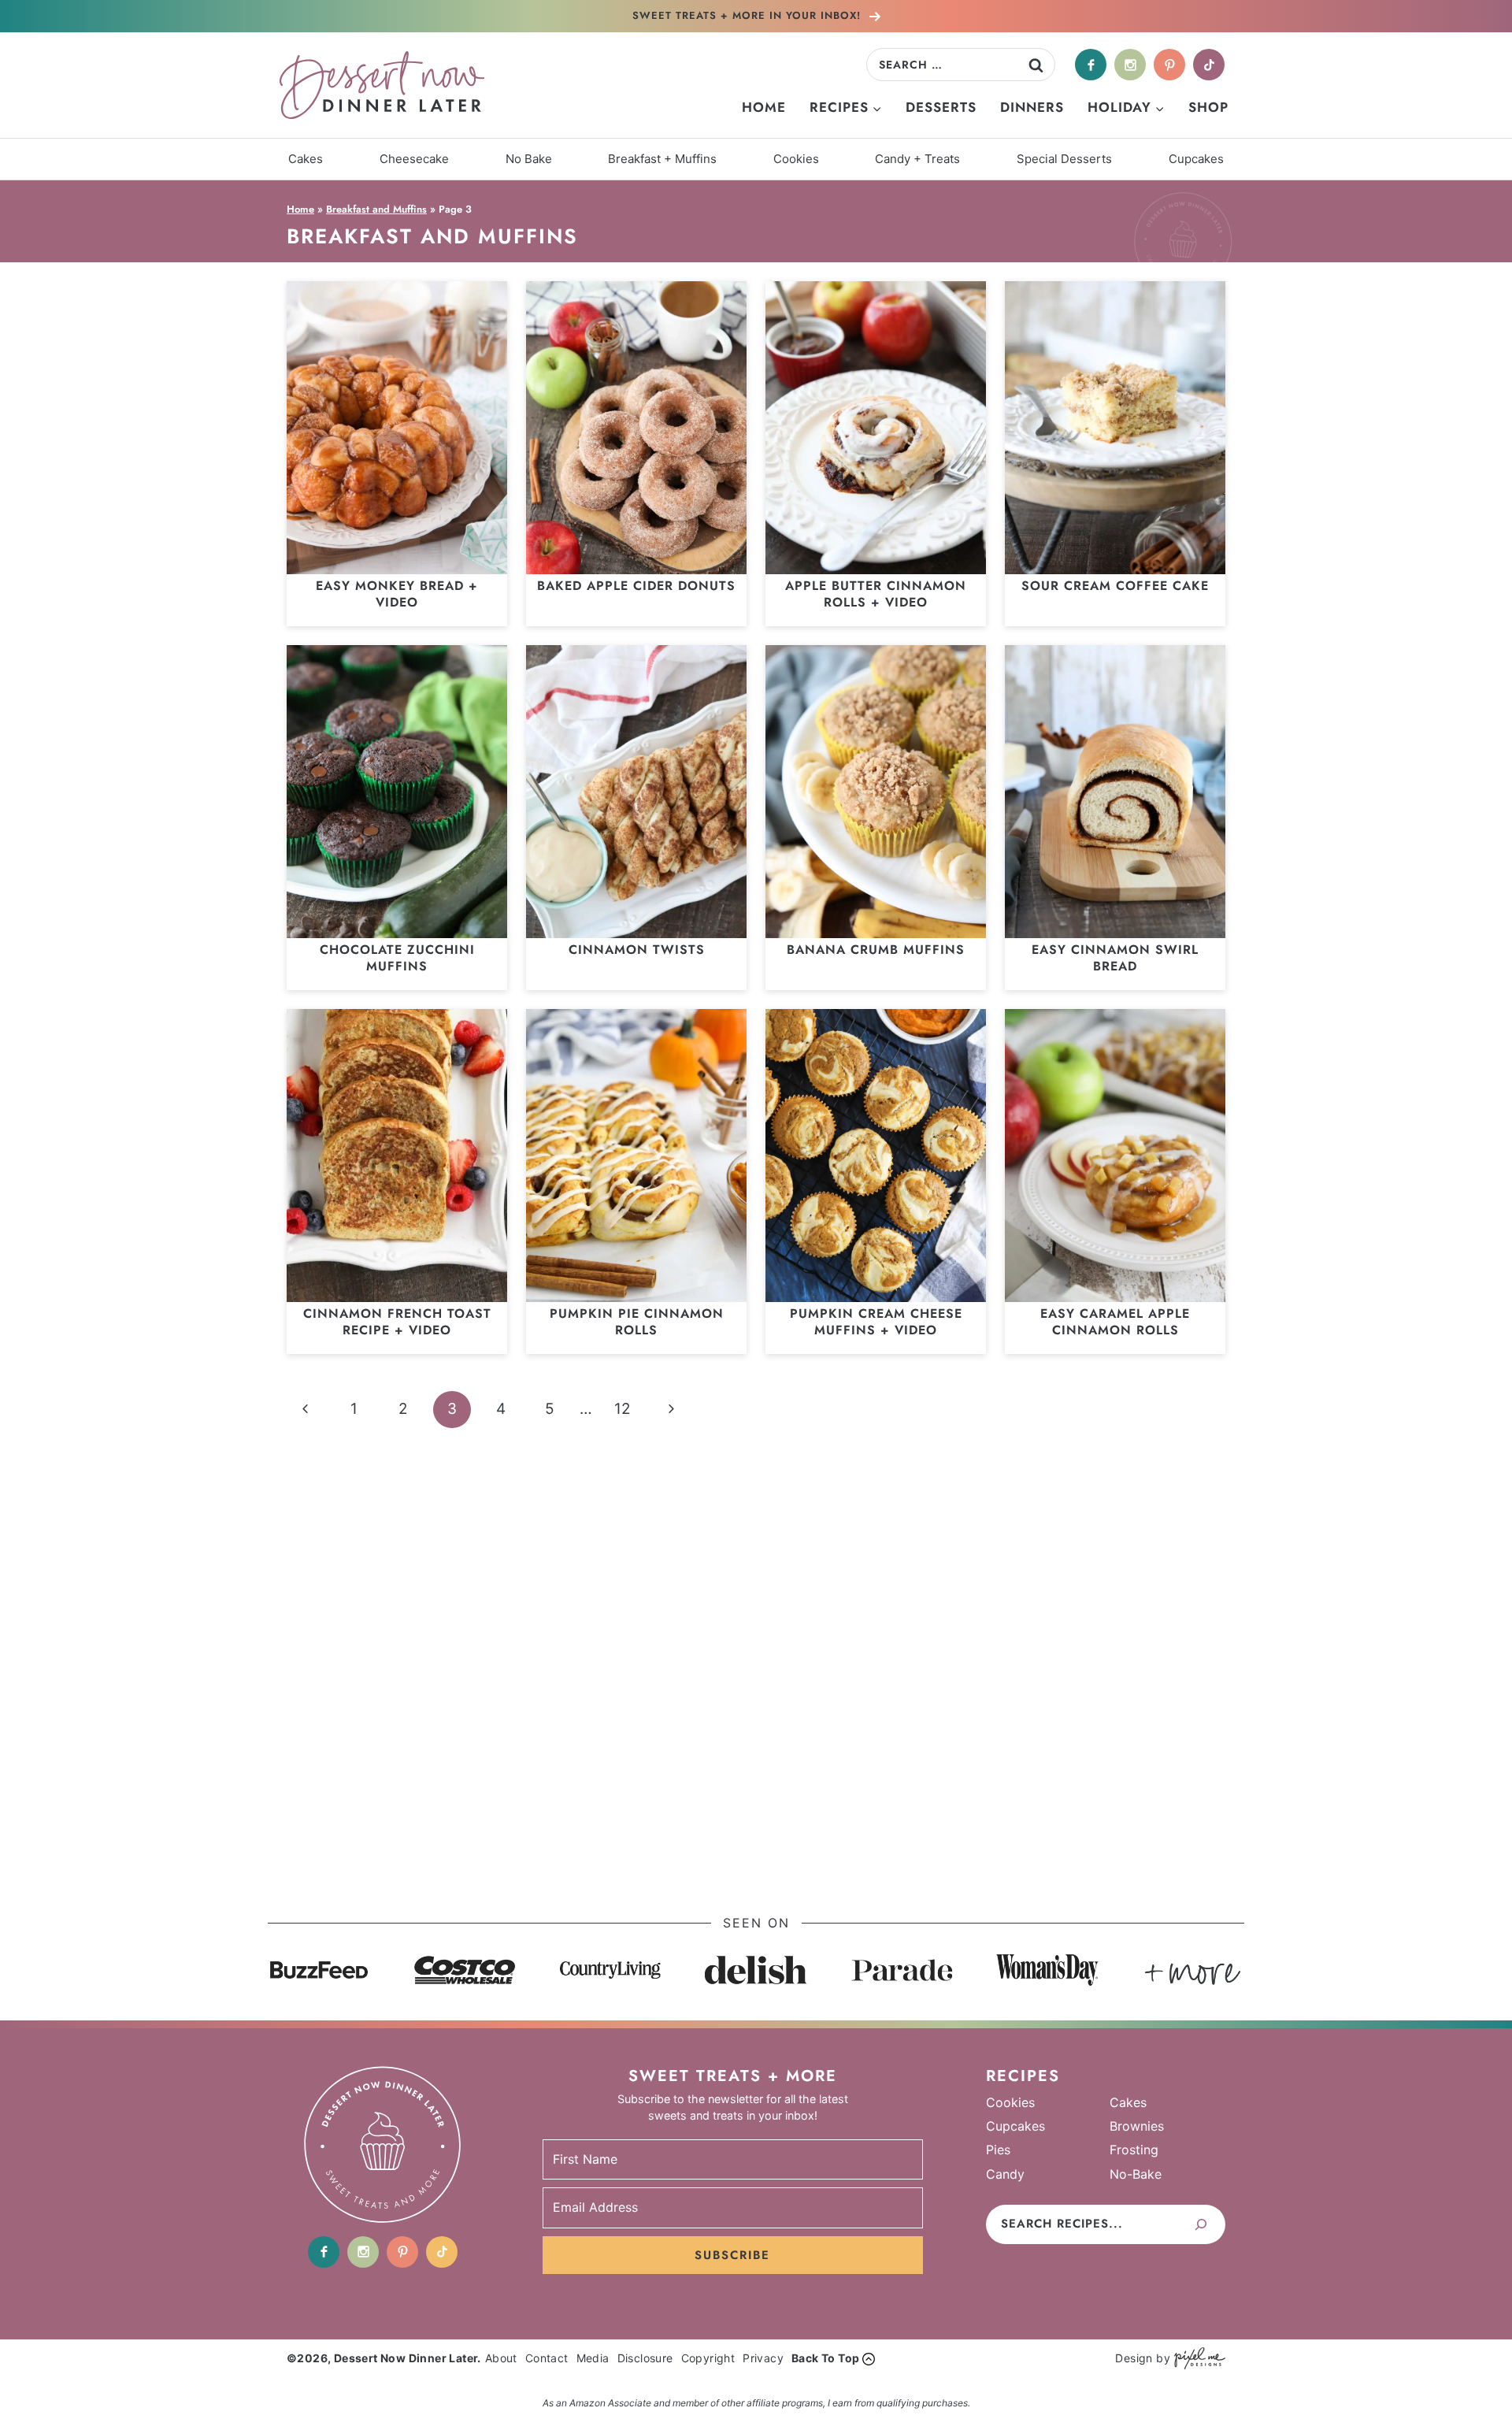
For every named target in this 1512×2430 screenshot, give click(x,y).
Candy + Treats (917, 159)
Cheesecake (414, 159)
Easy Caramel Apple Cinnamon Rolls (1115, 1322)
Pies (998, 2150)
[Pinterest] (1169, 65)
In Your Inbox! (749, 15)
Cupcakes (1196, 159)
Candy (1005, 2174)
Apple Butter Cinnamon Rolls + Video (876, 594)
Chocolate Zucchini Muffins (397, 958)
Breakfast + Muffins (662, 159)
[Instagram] (1130, 65)
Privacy (763, 2358)
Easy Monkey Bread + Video (397, 594)
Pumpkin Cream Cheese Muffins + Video (876, 1322)
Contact (547, 2358)
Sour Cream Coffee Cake (1115, 586)
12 (623, 1409)
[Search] (1201, 2224)
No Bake (529, 159)
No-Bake (1136, 2174)
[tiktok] (1209, 65)
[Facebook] (1091, 65)
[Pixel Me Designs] (1198, 2359)
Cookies (796, 159)
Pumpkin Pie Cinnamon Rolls (637, 1322)
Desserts (941, 107)
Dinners (1032, 107)
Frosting (1134, 2150)
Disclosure (645, 2358)
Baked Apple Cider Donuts (636, 586)
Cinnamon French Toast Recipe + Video (397, 1322)
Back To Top (825, 2358)
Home (764, 107)
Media (593, 2358)
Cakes (306, 159)
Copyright (708, 2358)
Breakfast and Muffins (376, 209)
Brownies (1137, 2126)
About (501, 2358)
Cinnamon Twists (637, 950)
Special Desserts (1064, 159)
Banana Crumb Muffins (876, 950)
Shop (1208, 107)
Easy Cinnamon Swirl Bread (1115, 958)
